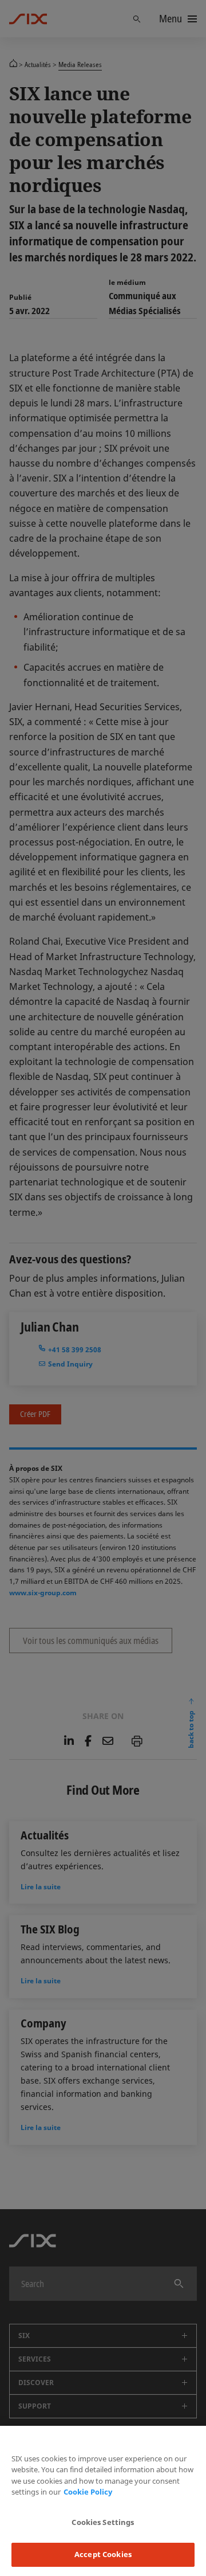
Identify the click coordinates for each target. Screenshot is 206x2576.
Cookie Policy (88, 2492)
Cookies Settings (103, 2522)
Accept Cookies (103, 2554)
